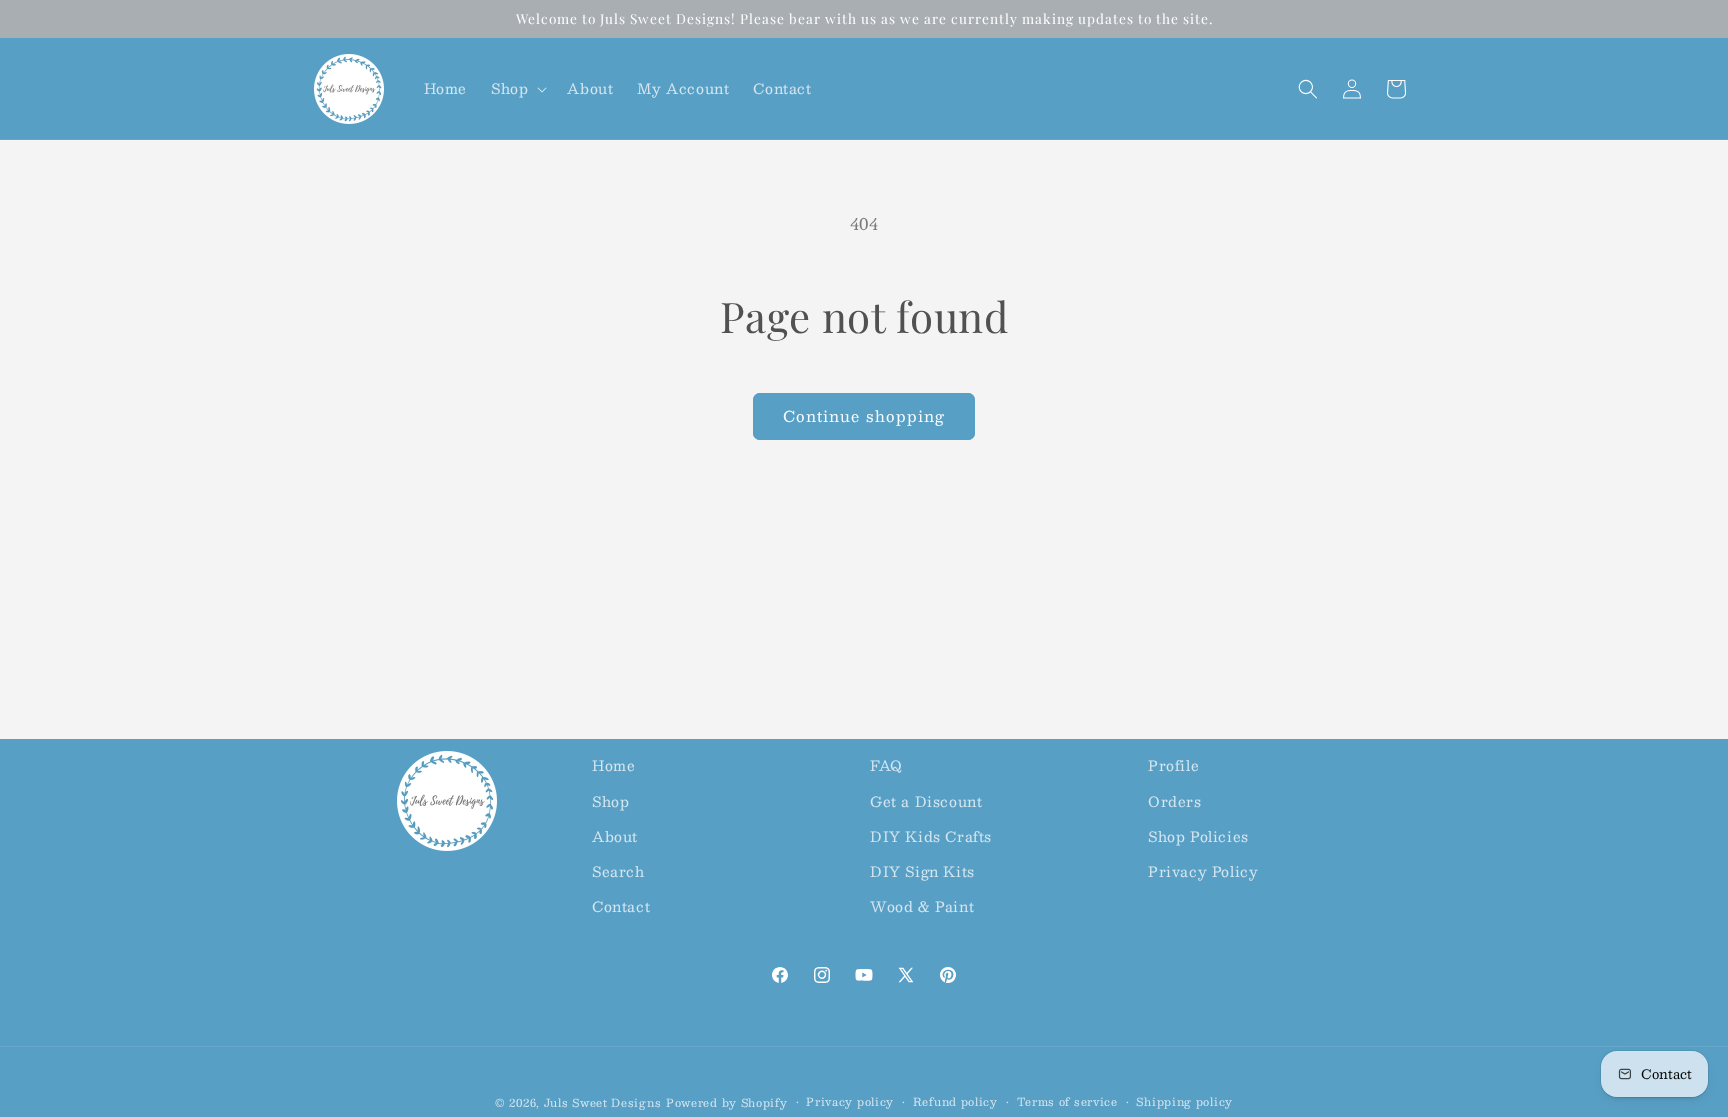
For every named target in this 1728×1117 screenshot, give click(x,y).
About (615, 836)
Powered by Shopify (727, 1102)
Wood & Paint (922, 906)
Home (613, 765)
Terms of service (1067, 1102)
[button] (517, 88)
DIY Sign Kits (922, 871)
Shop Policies (1198, 836)
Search (618, 871)
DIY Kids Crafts (931, 836)
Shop (610, 801)
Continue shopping (864, 415)
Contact (621, 906)
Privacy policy (850, 1102)
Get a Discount (926, 801)
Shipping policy (1184, 1102)
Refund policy (955, 1102)
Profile (1173, 765)
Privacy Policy (1203, 871)
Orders (1175, 801)
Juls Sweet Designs (603, 1102)
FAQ (886, 765)
